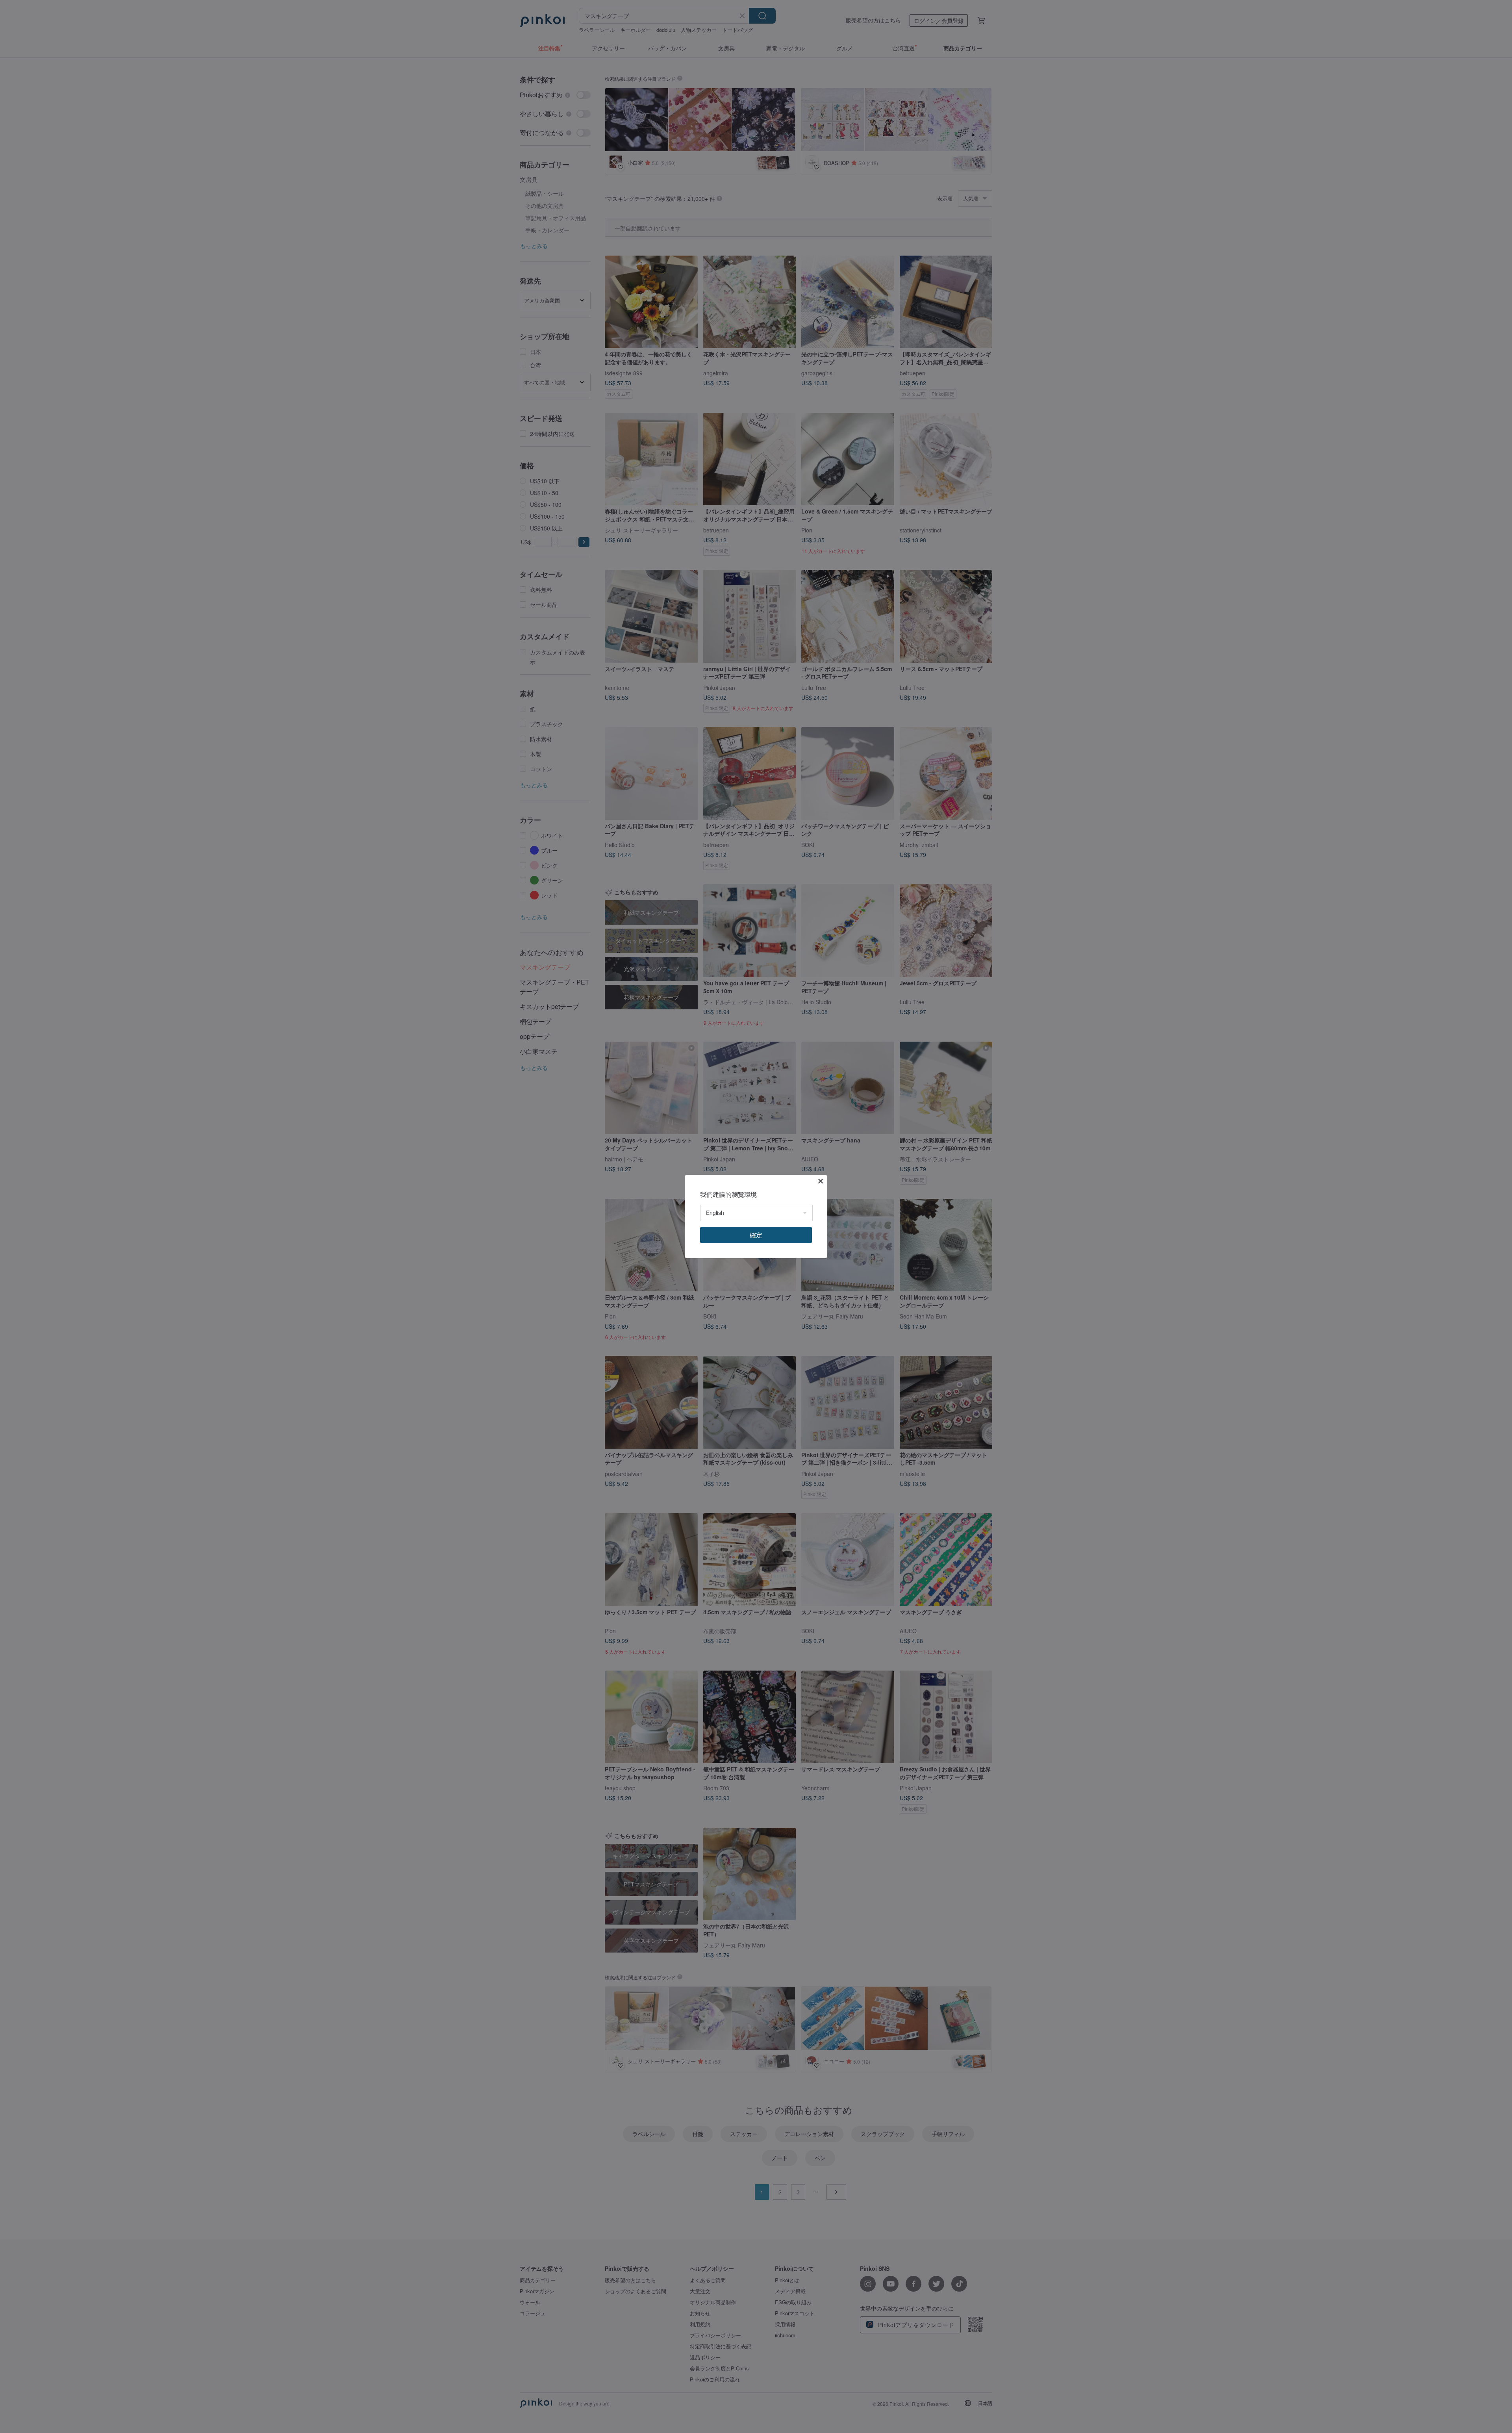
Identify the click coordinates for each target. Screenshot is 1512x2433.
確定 (756, 1235)
